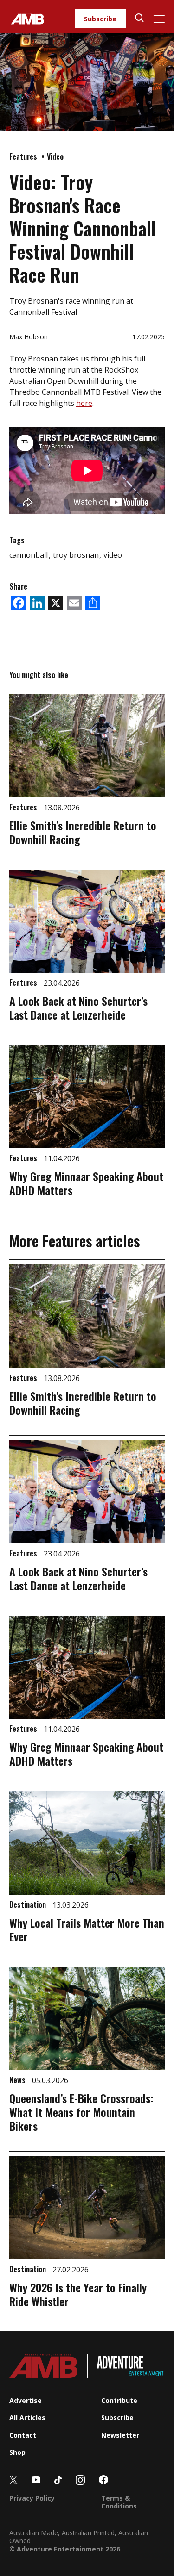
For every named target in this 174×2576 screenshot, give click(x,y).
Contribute (119, 2400)
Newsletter (120, 2435)
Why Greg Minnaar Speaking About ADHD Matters (86, 1183)
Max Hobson (29, 337)
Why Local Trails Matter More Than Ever (87, 1929)
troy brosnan (77, 555)
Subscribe (100, 19)
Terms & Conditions (119, 2502)
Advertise (26, 2400)
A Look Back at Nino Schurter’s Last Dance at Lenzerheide (78, 1008)
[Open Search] (139, 19)
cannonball (29, 555)
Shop (17, 2452)
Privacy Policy (32, 2498)
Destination (29, 1904)
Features (24, 156)
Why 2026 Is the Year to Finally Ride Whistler (78, 2294)
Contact (23, 2435)
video (113, 555)
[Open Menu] (159, 19)
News (18, 2080)
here (84, 403)
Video (55, 156)
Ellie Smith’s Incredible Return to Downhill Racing (83, 832)
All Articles (27, 2417)
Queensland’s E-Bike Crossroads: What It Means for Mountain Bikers (81, 2112)
